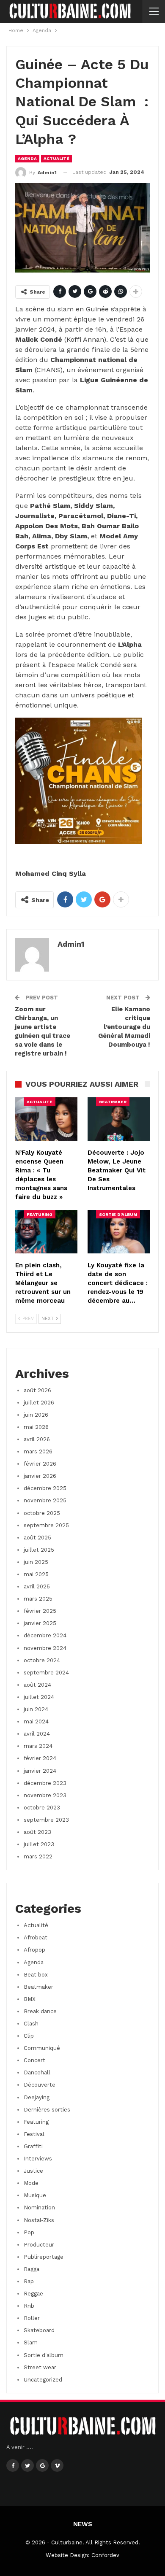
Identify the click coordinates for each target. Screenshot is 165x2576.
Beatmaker (113, 1102)
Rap (29, 2281)
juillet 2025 (39, 1550)
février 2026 (40, 1464)
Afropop (34, 1950)
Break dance (40, 2011)
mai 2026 (36, 1427)
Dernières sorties (47, 2110)
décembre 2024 (45, 1635)
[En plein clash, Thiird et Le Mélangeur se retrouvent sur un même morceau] (46, 1232)
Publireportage (44, 2257)
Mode (31, 2183)
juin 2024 (36, 1709)
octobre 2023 (42, 1808)
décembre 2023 (45, 1783)
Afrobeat (36, 1937)
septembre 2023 (46, 1820)
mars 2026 (38, 1451)
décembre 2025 (45, 1488)
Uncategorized (43, 2380)
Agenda (27, 158)
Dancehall (37, 2072)
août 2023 (37, 1832)
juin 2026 (36, 1415)
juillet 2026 (39, 1403)
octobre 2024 (42, 1660)
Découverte (40, 2085)
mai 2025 (36, 1574)
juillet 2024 (39, 1697)
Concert (34, 2060)
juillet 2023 (39, 1844)
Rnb (29, 2306)
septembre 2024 (46, 1673)
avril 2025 (37, 1586)
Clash (31, 2024)
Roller (32, 2318)
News (83, 2524)
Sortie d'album (118, 1214)
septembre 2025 (46, 1525)
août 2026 (37, 1390)
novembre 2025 (45, 1500)
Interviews (38, 2159)
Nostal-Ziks (39, 2220)
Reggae (33, 2294)
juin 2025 (36, 1562)
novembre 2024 (45, 1648)
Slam (31, 2342)
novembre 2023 (45, 1795)
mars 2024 (38, 1746)
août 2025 (37, 1538)
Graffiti (33, 2146)
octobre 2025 (42, 1513)
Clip (29, 2036)
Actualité (56, 158)
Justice (33, 2171)
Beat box (36, 1975)
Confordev (105, 2555)
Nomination (39, 2207)
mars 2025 (38, 1599)
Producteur (39, 2245)
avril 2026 (37, 1439)
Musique (35, 2195)
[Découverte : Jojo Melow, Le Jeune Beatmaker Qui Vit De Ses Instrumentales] (119, 1119)
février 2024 (40, 1758)
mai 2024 (36, 1721)
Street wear (40, 2367)
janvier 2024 (40, 1771)
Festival (34, 2134)
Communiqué (42, 2048)
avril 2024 (37, 1734)
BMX (30, 1999)
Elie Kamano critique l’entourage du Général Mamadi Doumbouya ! (124, 1027)
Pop (29, 2232)
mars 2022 (38, 1856)
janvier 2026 (40, 1476)
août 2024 (37, 1685)
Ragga (32, 2269)
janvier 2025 (40, 1623)
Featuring (40, 1214)
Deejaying (37, 2097)
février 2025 (40, 1611)
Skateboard (39, 2330)
